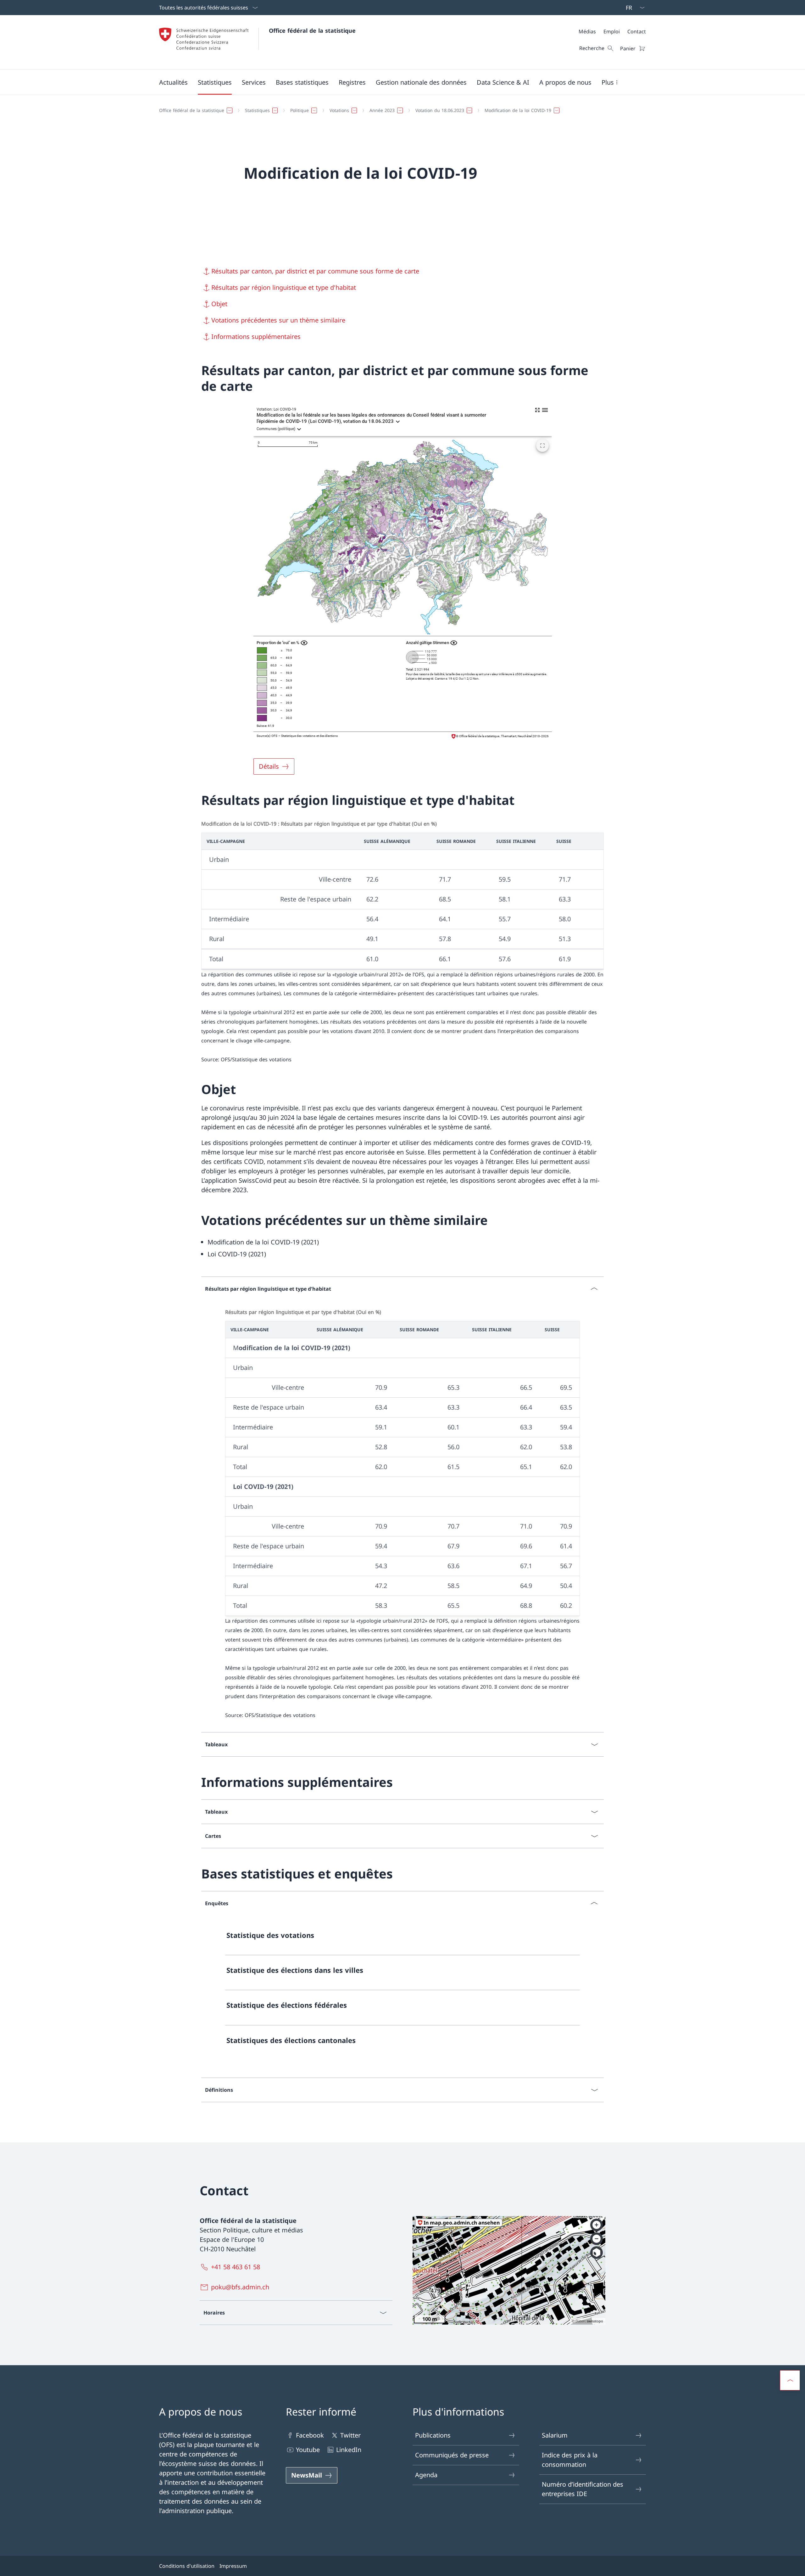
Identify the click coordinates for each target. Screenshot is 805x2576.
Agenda (426, 2475)
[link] (402, 1938)
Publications (433, 2435)
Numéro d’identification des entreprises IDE (583, 2489)
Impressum (233, 2566)
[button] (173, 82)
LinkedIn (349, 2450)
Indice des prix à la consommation (570, 2460)
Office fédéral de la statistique (312, 31)
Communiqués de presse (452, 2455)
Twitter (350, 2435)
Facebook (310, 2435)
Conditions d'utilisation (187, 2566)
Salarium (555, 2435)
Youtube (308, 2450)
